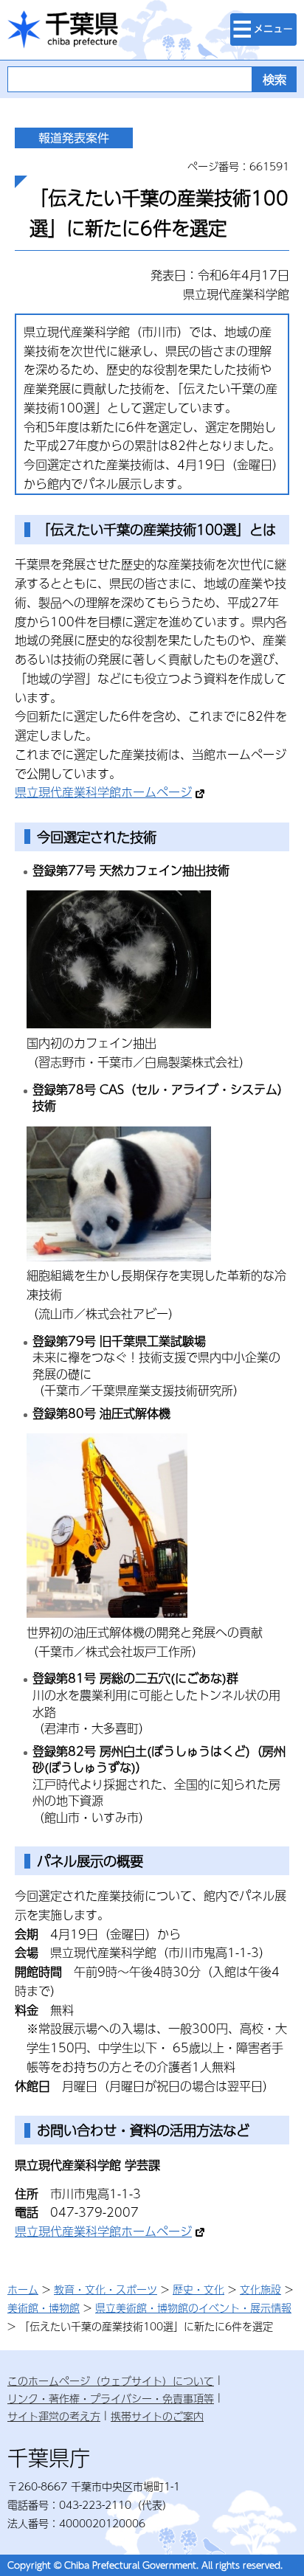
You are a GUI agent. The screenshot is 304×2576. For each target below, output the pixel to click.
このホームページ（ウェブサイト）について (111, 2381)
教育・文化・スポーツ (106, 2289)
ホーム (23, 2289)
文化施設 (260, 2289)
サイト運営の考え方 (54, 2416)
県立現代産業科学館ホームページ (103, 792)
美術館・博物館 (44, 2307)
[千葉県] (63, 30)
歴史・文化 (198, 2289)
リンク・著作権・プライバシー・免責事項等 (111, 2398)
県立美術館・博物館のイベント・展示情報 (193, 2307)
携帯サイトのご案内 (157, 2416)
